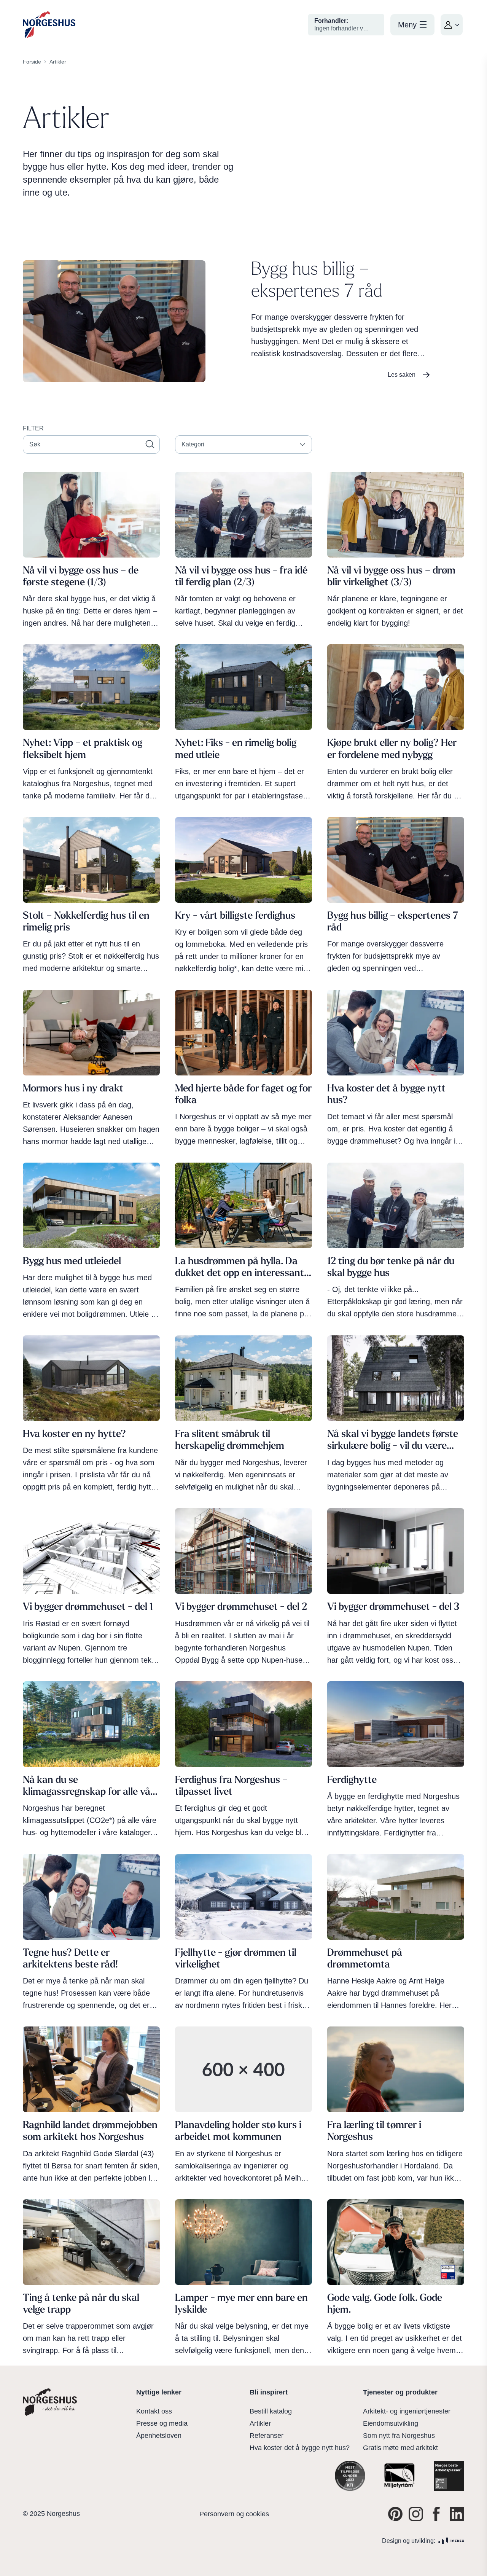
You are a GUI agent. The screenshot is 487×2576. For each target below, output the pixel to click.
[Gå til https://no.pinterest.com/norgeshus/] (395, 2514)
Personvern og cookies (234, 2514)
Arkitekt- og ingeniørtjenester (407, 2411)
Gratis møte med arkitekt (400, 2448)
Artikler (260, 2423)
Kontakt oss (154, 2411)
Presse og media (162, 2423)
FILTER (33, 428)
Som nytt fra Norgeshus (399, 2436)
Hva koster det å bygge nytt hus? (300, 2448)
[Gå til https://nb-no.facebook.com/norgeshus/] (436, 2514)
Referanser (267, 2436)
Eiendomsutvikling (391, 2423)
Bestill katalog (271, 2411)
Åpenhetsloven (159, 2436)
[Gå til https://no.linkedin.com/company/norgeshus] (457, 2514)
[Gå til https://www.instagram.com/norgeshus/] (416, 2514)
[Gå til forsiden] (49, 25)
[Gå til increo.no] (451, 2541)
